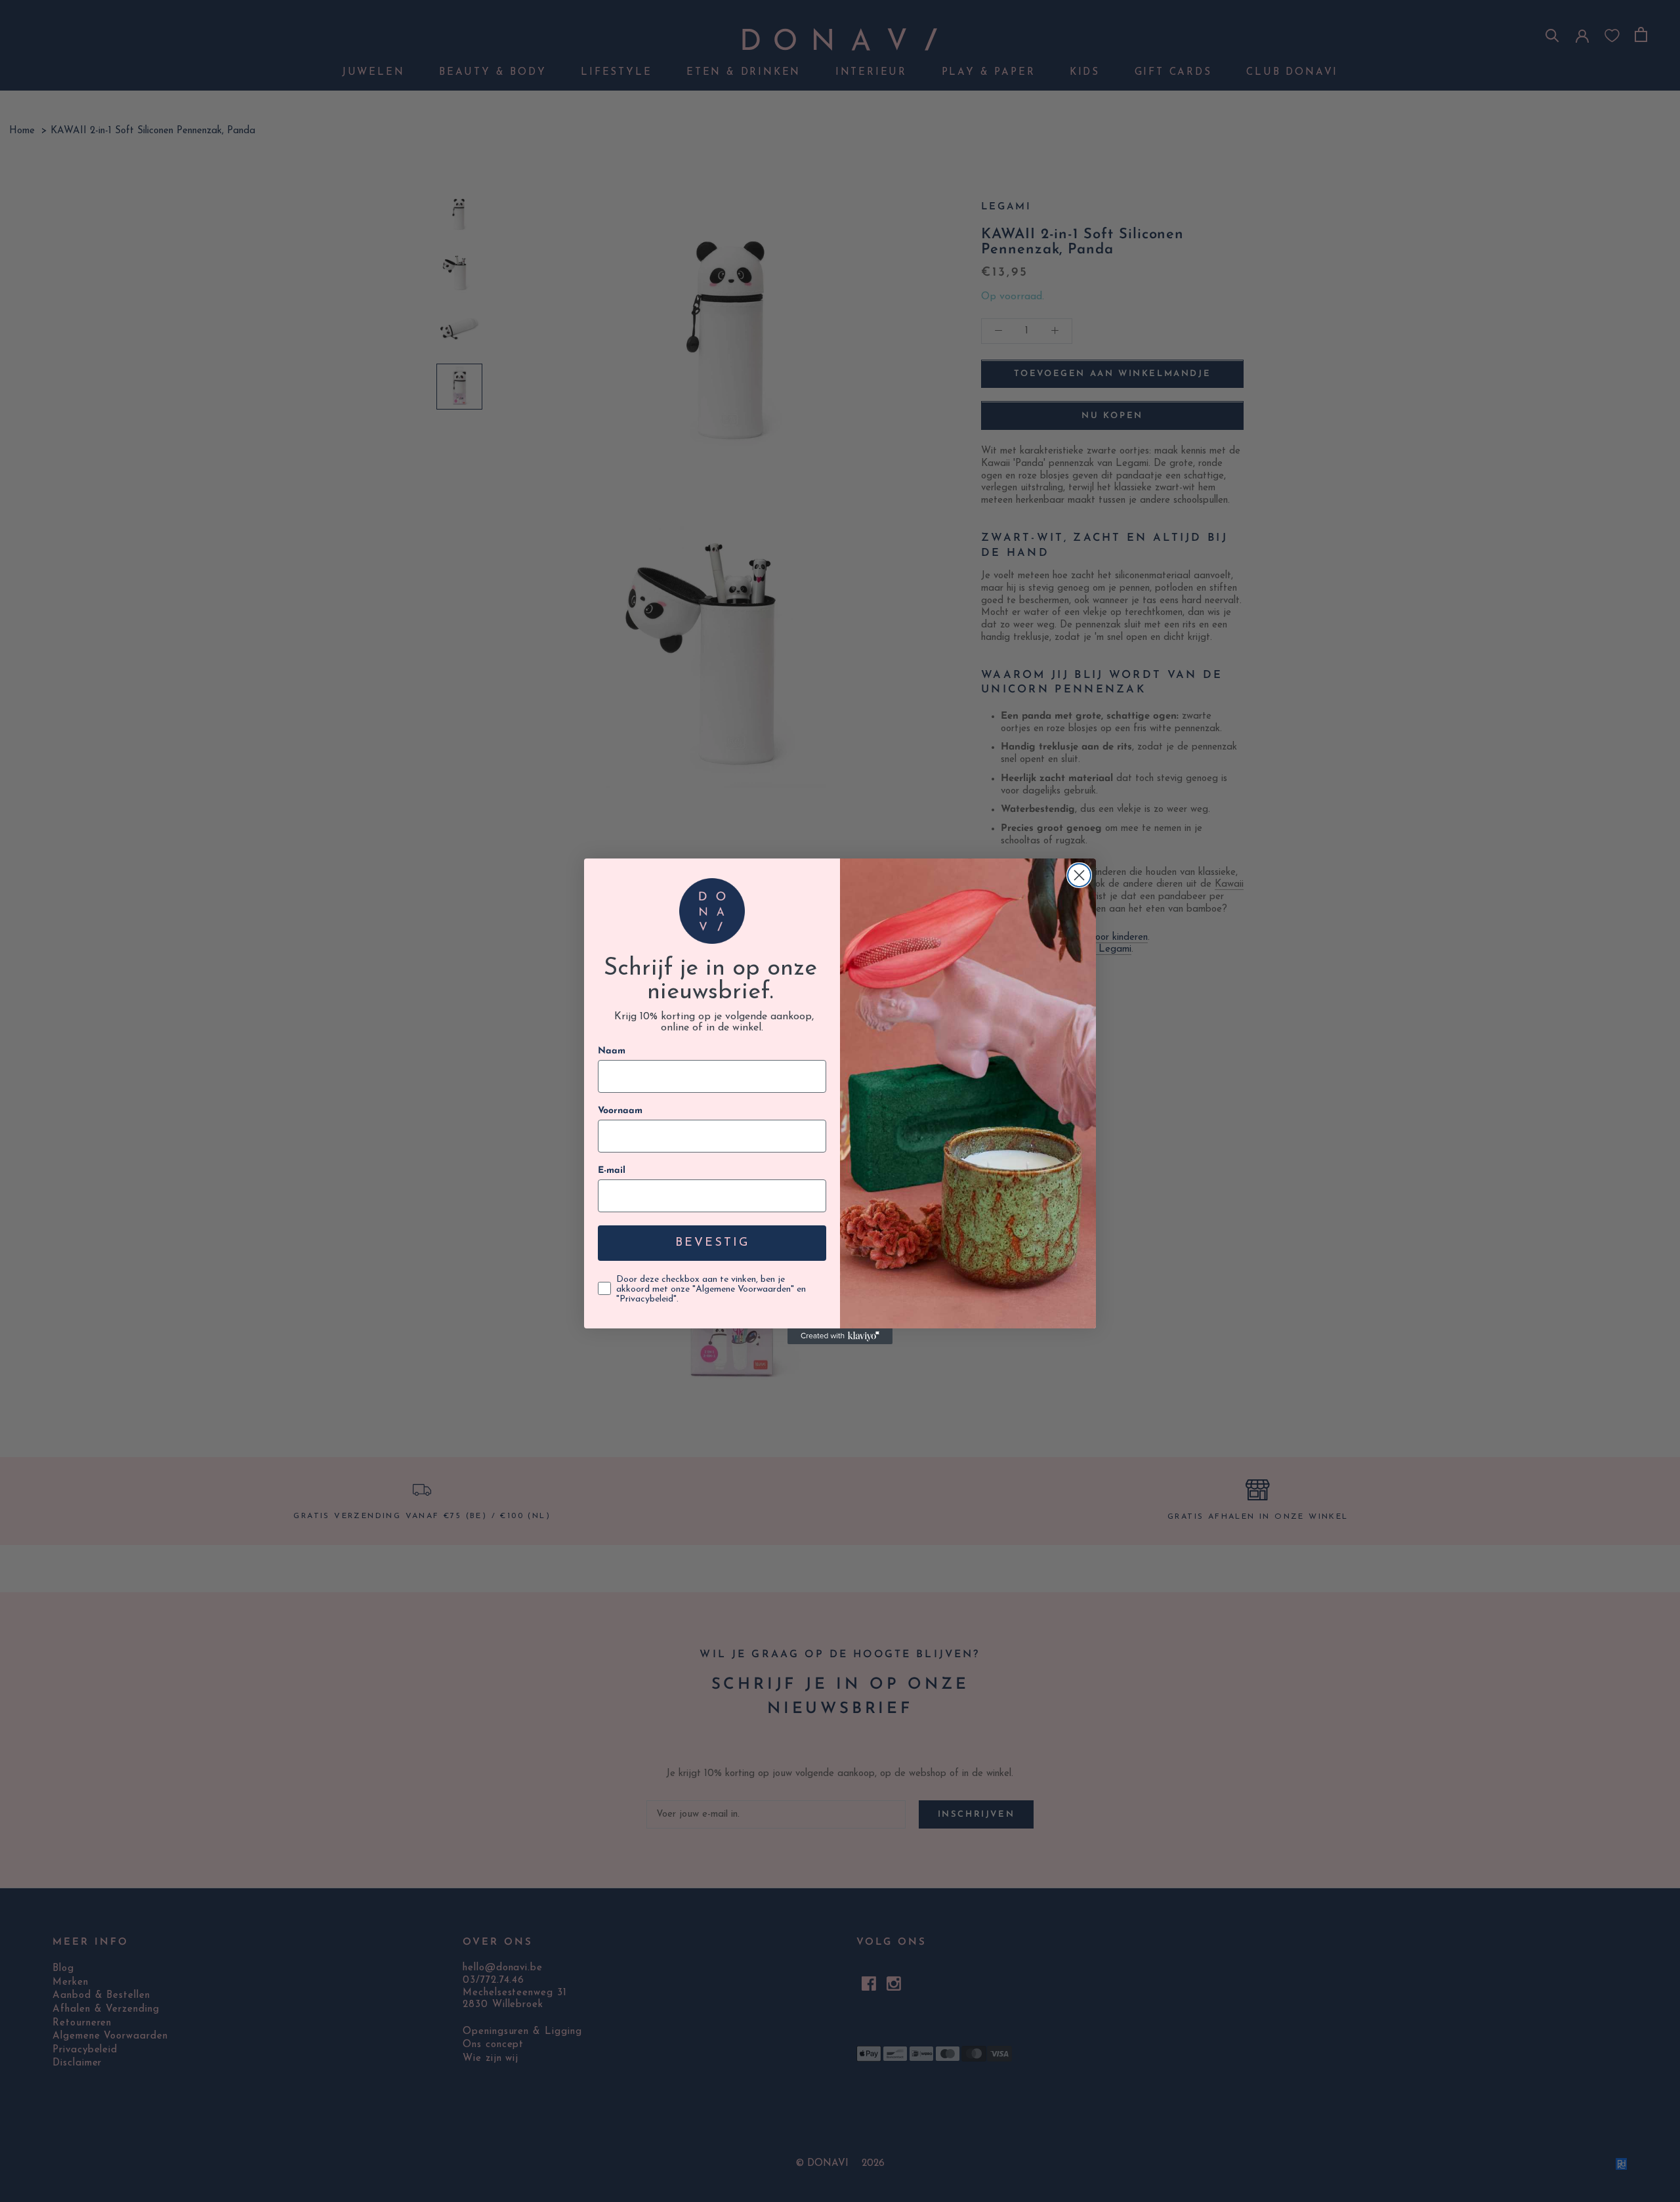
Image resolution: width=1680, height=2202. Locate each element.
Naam (612, 1051)
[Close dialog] (1079, 875)
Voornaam (620, 1111)
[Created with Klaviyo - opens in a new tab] (840, 1336)
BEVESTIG (712, 1243)
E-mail (612, 1171)
